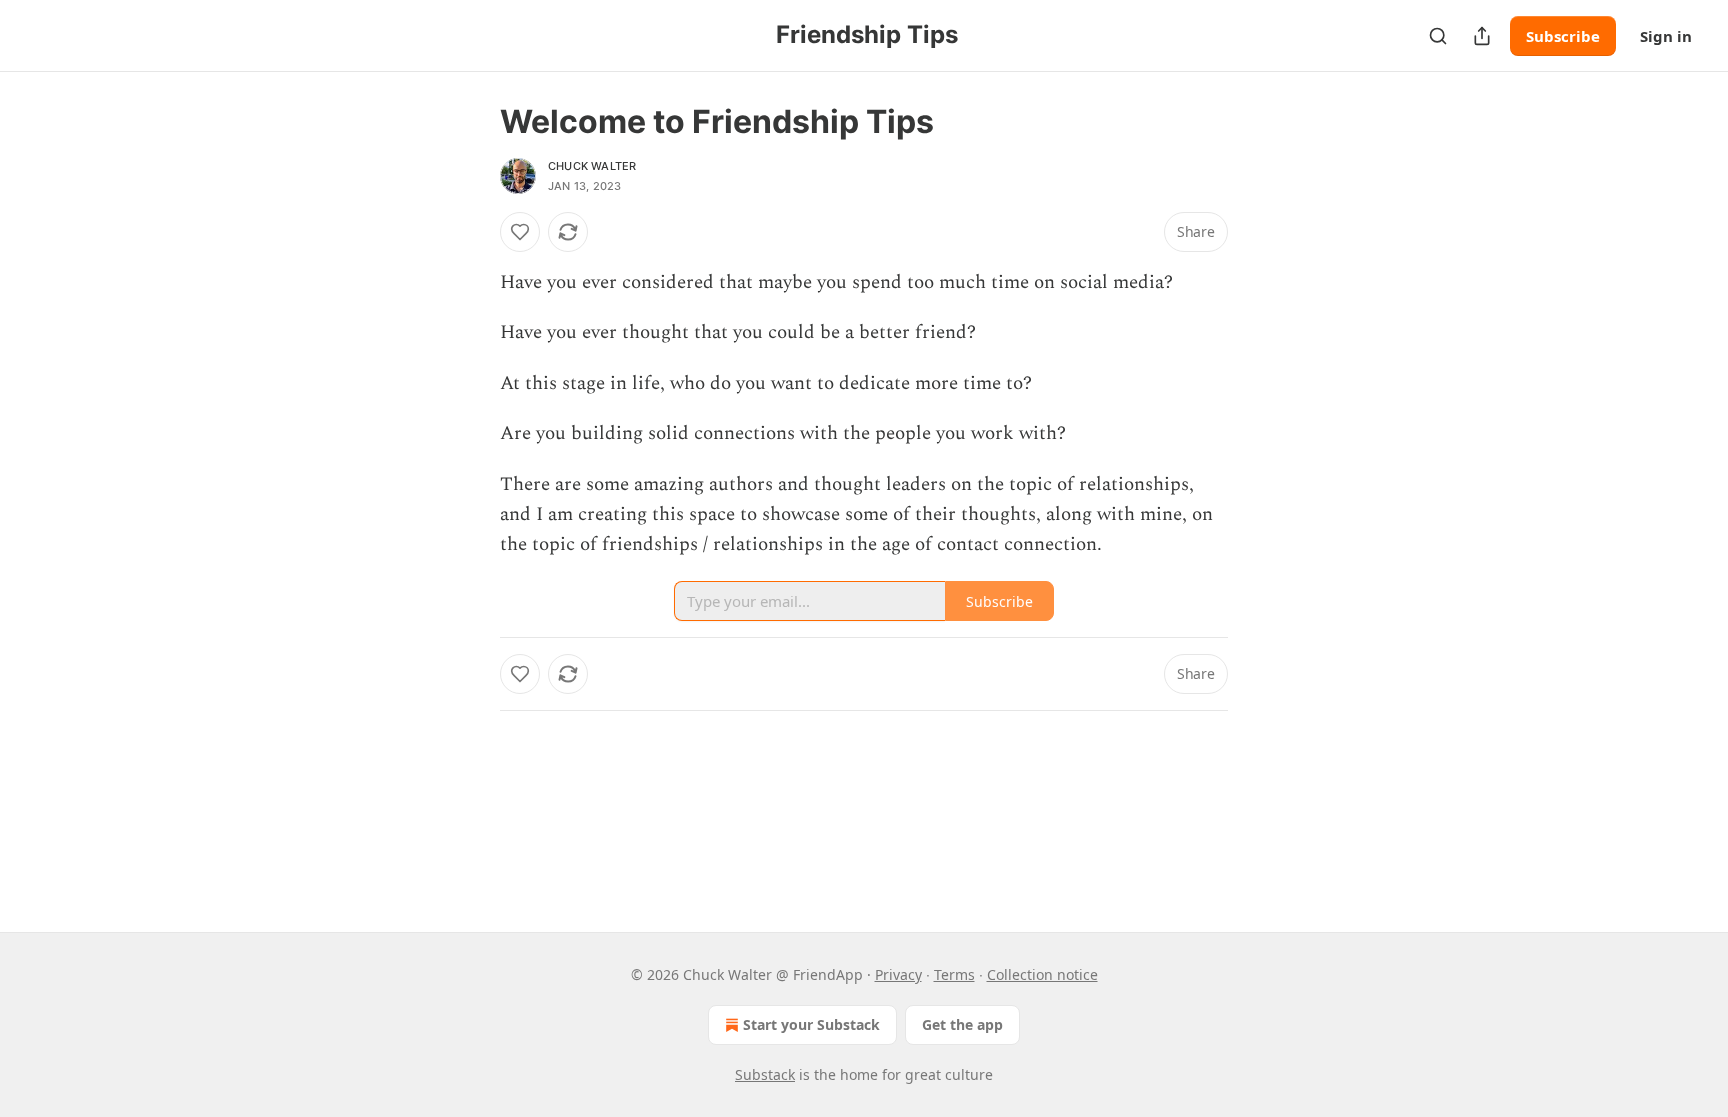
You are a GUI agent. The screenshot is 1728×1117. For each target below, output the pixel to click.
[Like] (520, 232)
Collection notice (1042, 974)
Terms (954, 974)
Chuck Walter (592, 166)
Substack (765, 1074)
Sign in (1666, 36)
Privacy (898, 974)
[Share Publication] (1482, 36)
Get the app (962, 1024)
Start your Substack (811, 1024)
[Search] (1438, 36)
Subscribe (1563, 36)
